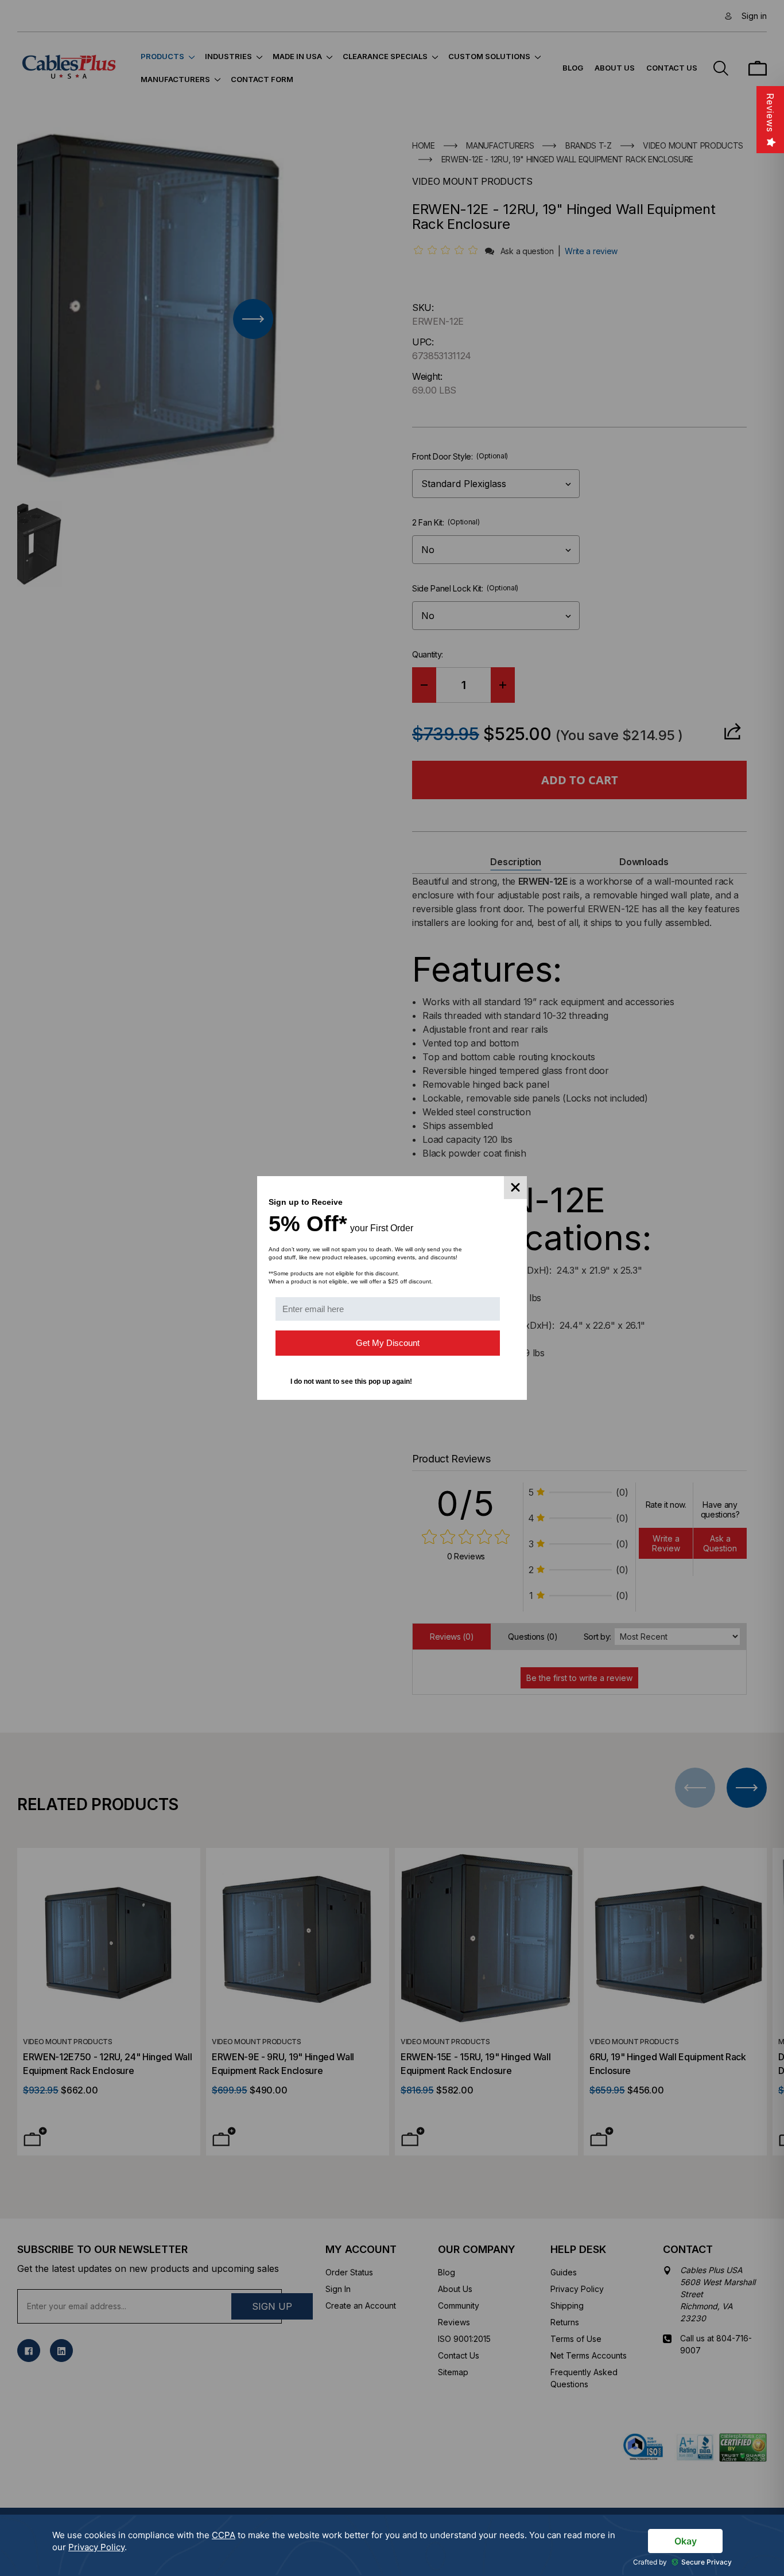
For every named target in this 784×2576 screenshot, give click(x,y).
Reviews (770, 113)
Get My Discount (388, 1343)
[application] (392, 2545)
